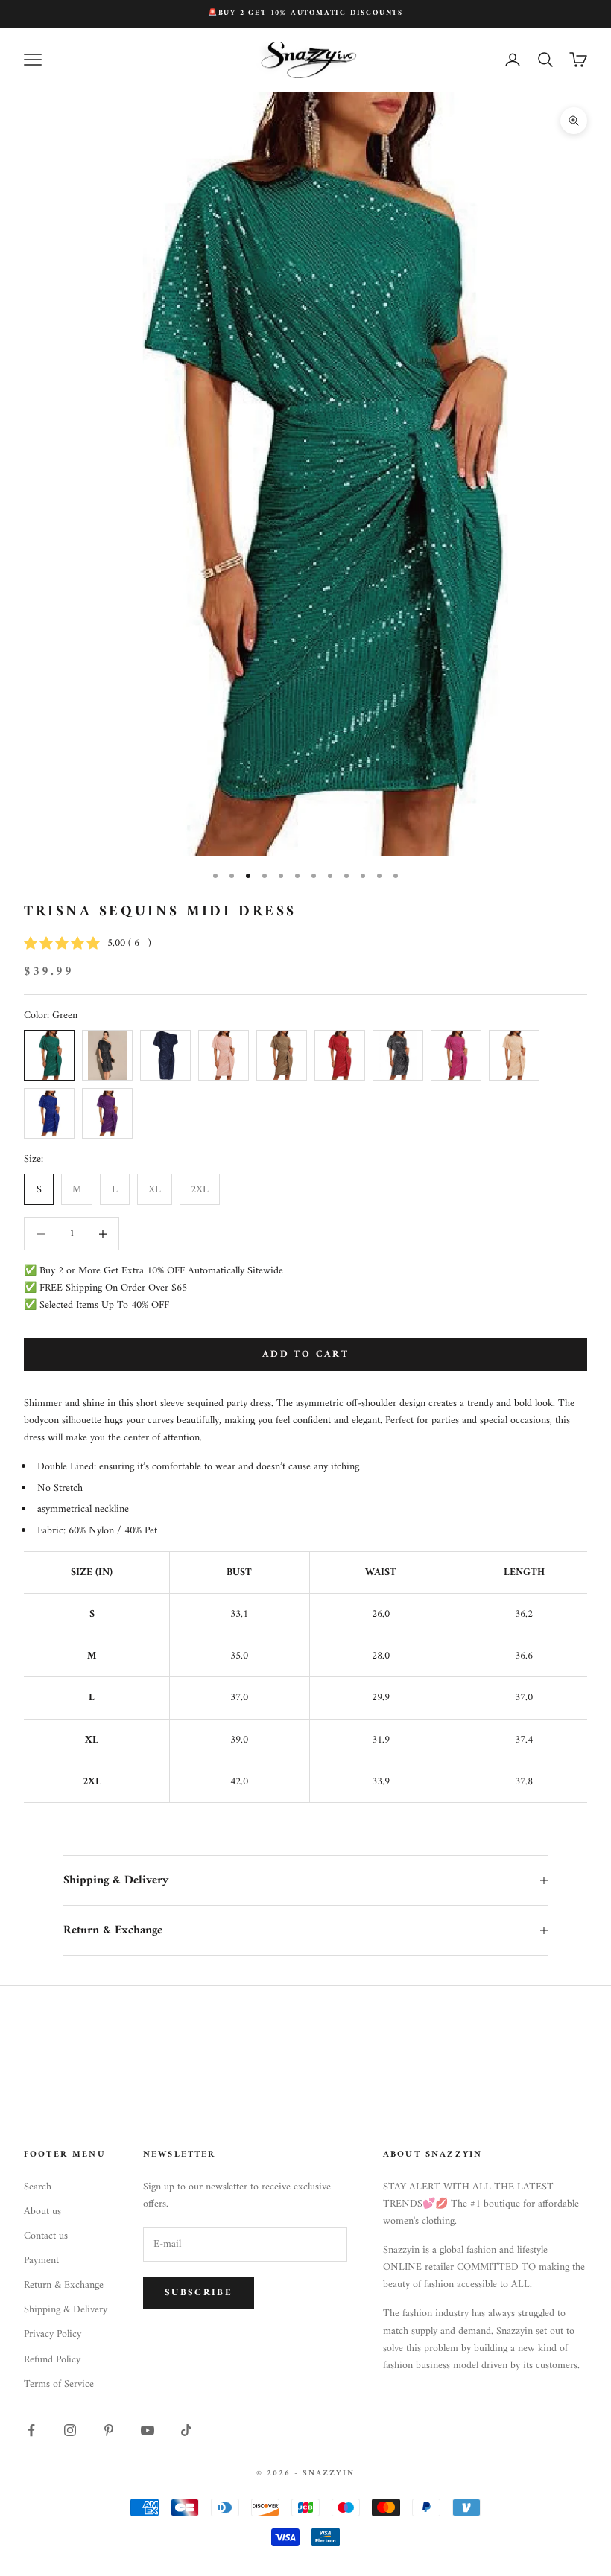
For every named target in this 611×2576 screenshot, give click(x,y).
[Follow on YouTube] (148, 2430)
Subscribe (199, 2293)
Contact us (46, 2236)
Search (38, 2187)
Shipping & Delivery (66, 2310)
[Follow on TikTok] (186, 2430)
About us (42, 2211)
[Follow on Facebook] (31, 2430)
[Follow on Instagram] (70, 2430)
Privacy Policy (53, 2334)
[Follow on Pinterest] (109, 2430)
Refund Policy (52, 2360)
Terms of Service (59, 2384)
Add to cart (305, 1354)
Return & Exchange (64, 2285)
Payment (41, 2261)
